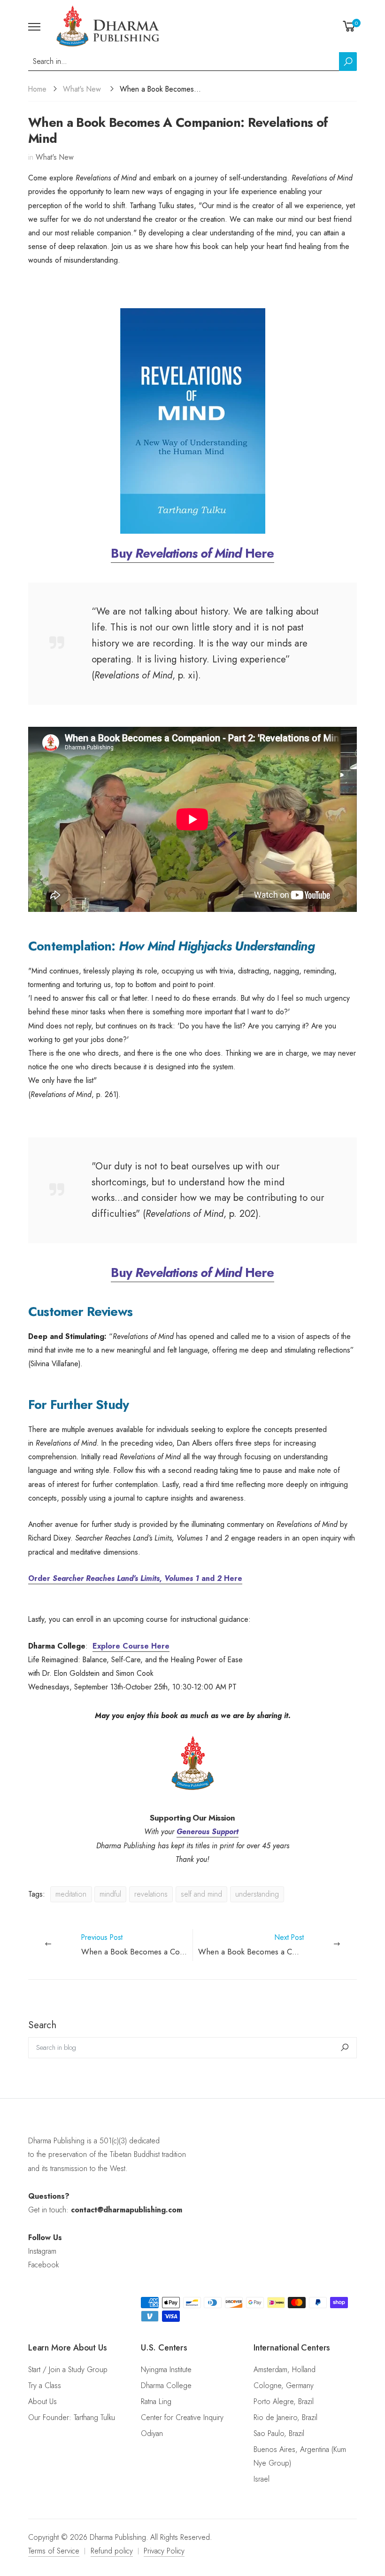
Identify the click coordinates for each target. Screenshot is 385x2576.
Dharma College (166, 2385)
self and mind (201, 1894)
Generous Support (208, 1832)
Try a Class (45, 2385)
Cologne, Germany (284, 2385)
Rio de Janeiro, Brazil (285, 2417)
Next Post (277, 1945)
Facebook (43, 2265)
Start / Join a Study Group (68, 2370)
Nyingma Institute (166, 2370)
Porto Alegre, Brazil (284, 2401)
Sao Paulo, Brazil (279, 2433)
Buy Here (192, 553)
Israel (262, 2479)
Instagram (42, 2251)
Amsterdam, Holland (285, 2370)
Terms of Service (54, 2551)
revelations (151, 1894)
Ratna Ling (156, 2401)
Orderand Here (135, 1578)
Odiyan (152, 2433)
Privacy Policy (164, 2551)
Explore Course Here (131, 1646)
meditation (71, 1894)
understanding (257, 1894)
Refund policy (112, 2551)
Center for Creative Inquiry (182, 2417)
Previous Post (137, 1945)
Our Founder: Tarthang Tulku (72, 2417)
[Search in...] (348, 62)
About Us (42, 2401)
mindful (110, 1894)
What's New (82, 89)
